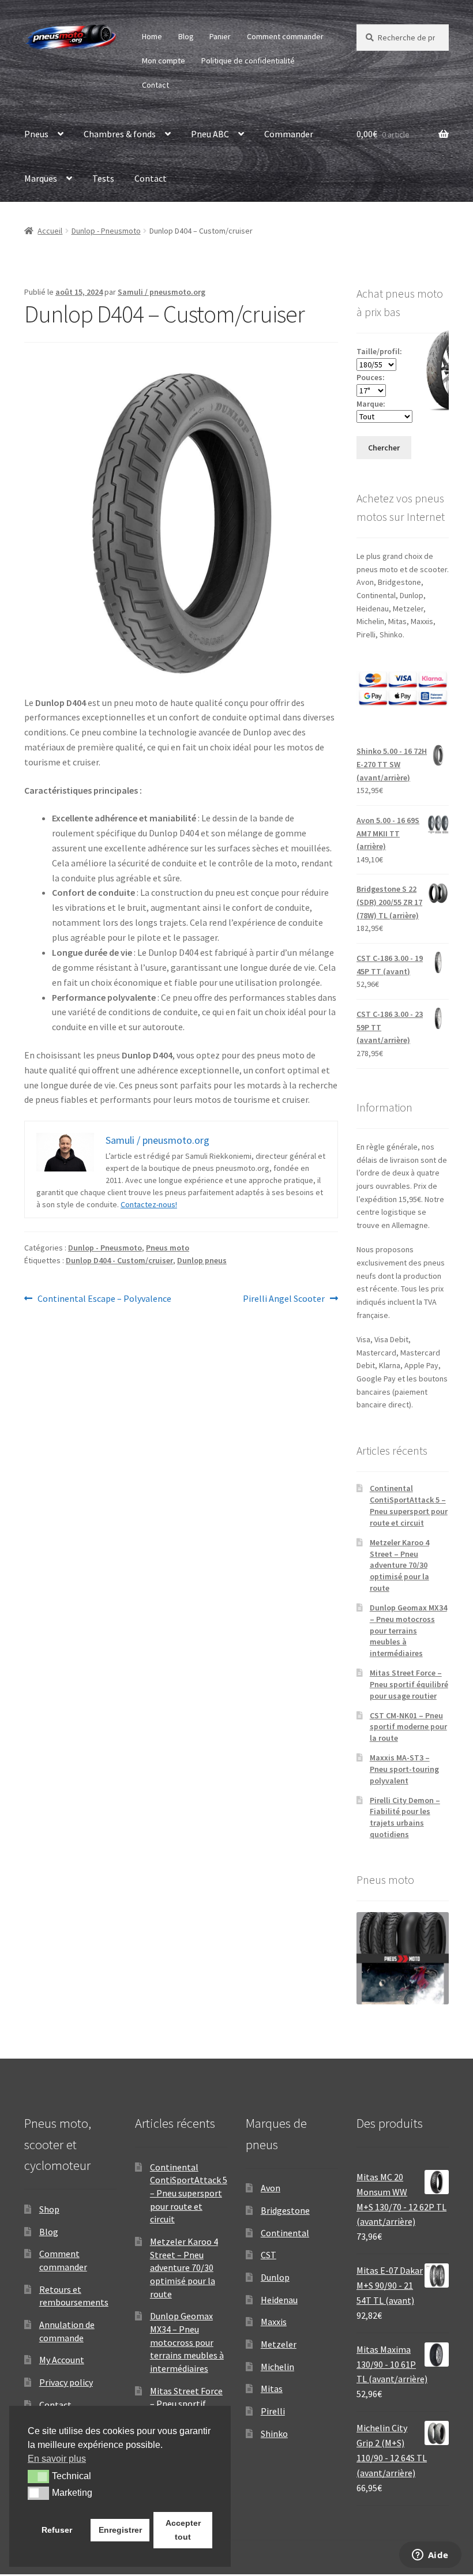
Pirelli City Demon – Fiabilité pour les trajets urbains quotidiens (405, 1817)
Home (152, 36)
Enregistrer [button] (120, 2530)
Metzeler (279, 2344)
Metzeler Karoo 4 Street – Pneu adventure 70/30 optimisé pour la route (399, 1565)
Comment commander (285, 36)
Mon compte (164, 61)
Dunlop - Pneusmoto (106, 231)
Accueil (50, 231)
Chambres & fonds (120, 134)
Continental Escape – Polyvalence (104, 1299)
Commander (289, 134)
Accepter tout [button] (183, 2530)
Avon (271, 2188)
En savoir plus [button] (57, 2459)
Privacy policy (66, 2382)
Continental (285, 2233)
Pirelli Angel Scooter (284, 1299)
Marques (41, 178)
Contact (155, 85)
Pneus (36, 134)
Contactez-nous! (149, 1204)
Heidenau (279, 2300)
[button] (38, 2476)
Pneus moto (168, 1248)
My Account (62, 2360)
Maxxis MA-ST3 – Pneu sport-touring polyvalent (404, 1769)
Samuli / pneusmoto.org (162, 292)
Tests (103, 178)
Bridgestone (285, 2210)
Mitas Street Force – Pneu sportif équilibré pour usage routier (409, 1684)
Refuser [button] (57, 2530)
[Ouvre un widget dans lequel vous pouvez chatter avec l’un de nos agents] (430, 2556)
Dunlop (275, 2277)
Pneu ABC (210, 134)
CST (269, 2255)
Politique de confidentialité (248, 61)
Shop (49, 2209)
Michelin (277, 2367)
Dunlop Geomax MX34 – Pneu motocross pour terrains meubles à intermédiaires (408, 1630)
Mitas (272, 2389)
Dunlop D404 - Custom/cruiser (119, 1260)
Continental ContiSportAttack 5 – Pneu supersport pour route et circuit (409, 1505)
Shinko (274, 2434)
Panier (220, 36)
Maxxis (274, 2322)
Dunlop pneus (202, 1260)
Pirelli (273, 2411)
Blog (186, 36)
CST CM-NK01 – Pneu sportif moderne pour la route (408, 1727)
